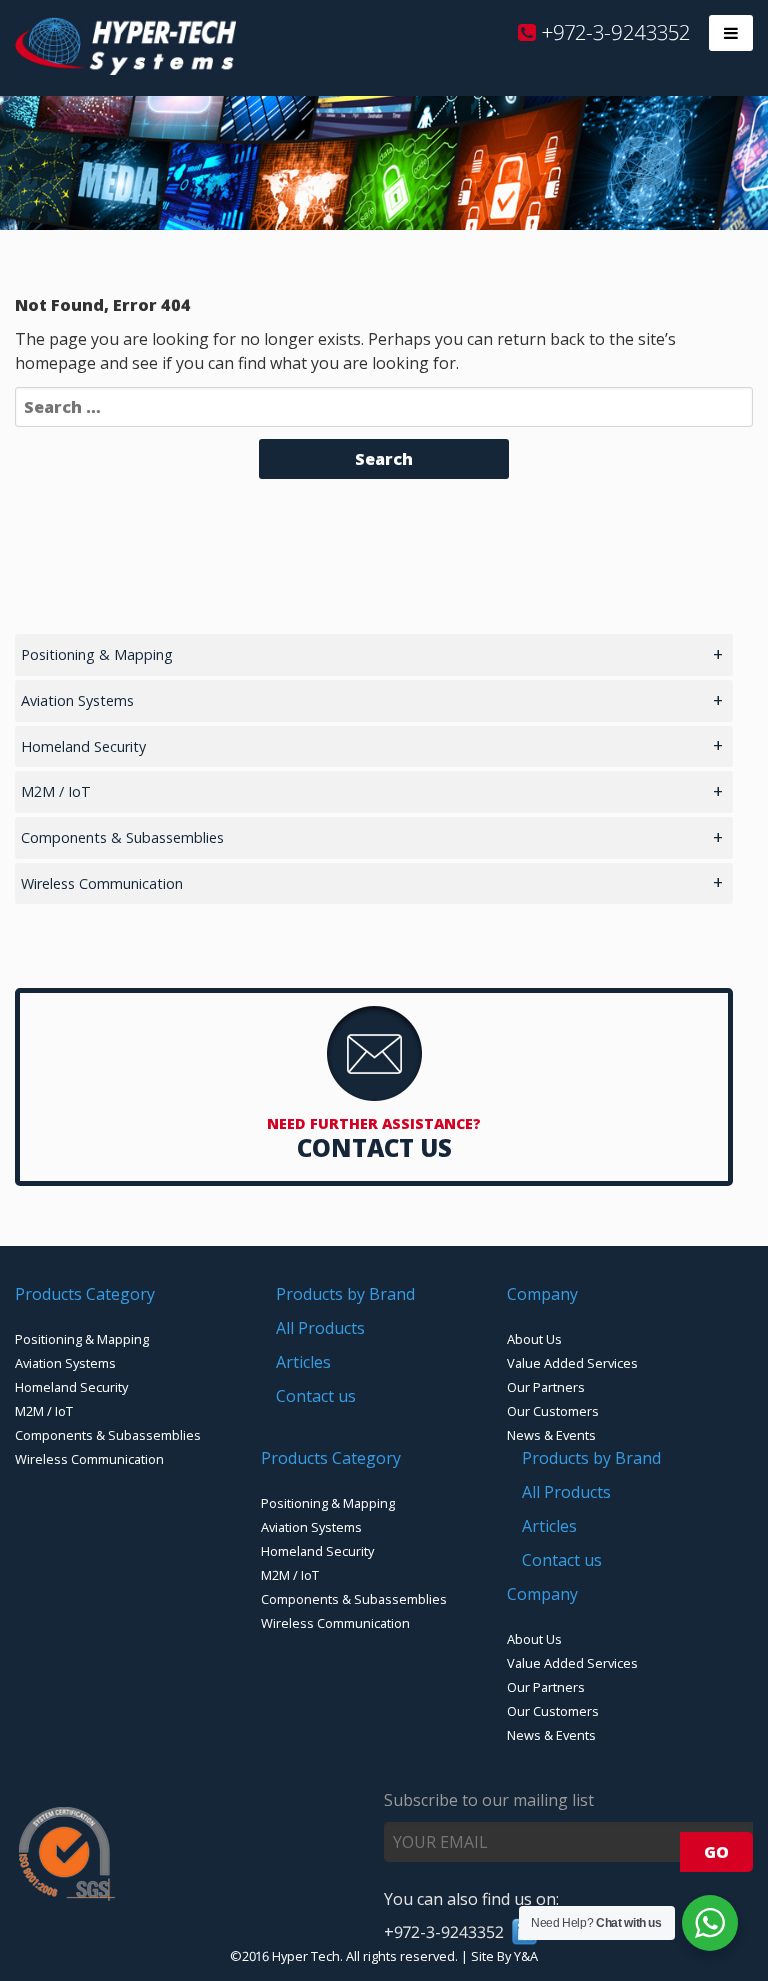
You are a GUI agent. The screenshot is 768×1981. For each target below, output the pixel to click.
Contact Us (374, 1147)
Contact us (316, 1396)
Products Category (85, 1294)
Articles (303, 1362)
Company (542, 1294)
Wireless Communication (102, 883)
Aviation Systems (77, 700)
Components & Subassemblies (122, 837)
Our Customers (553, 1411)
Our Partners (546, 1387)
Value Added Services (572, 1363)
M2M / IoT (56, 791)
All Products (320, 1328)
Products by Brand (345, 1294)
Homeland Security (83, 746)
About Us (534, 1339)
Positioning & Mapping (97, 654)
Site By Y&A (504, 1956)
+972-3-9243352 (613, 32)
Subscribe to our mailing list (489, 1800)
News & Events (551, 1435)
